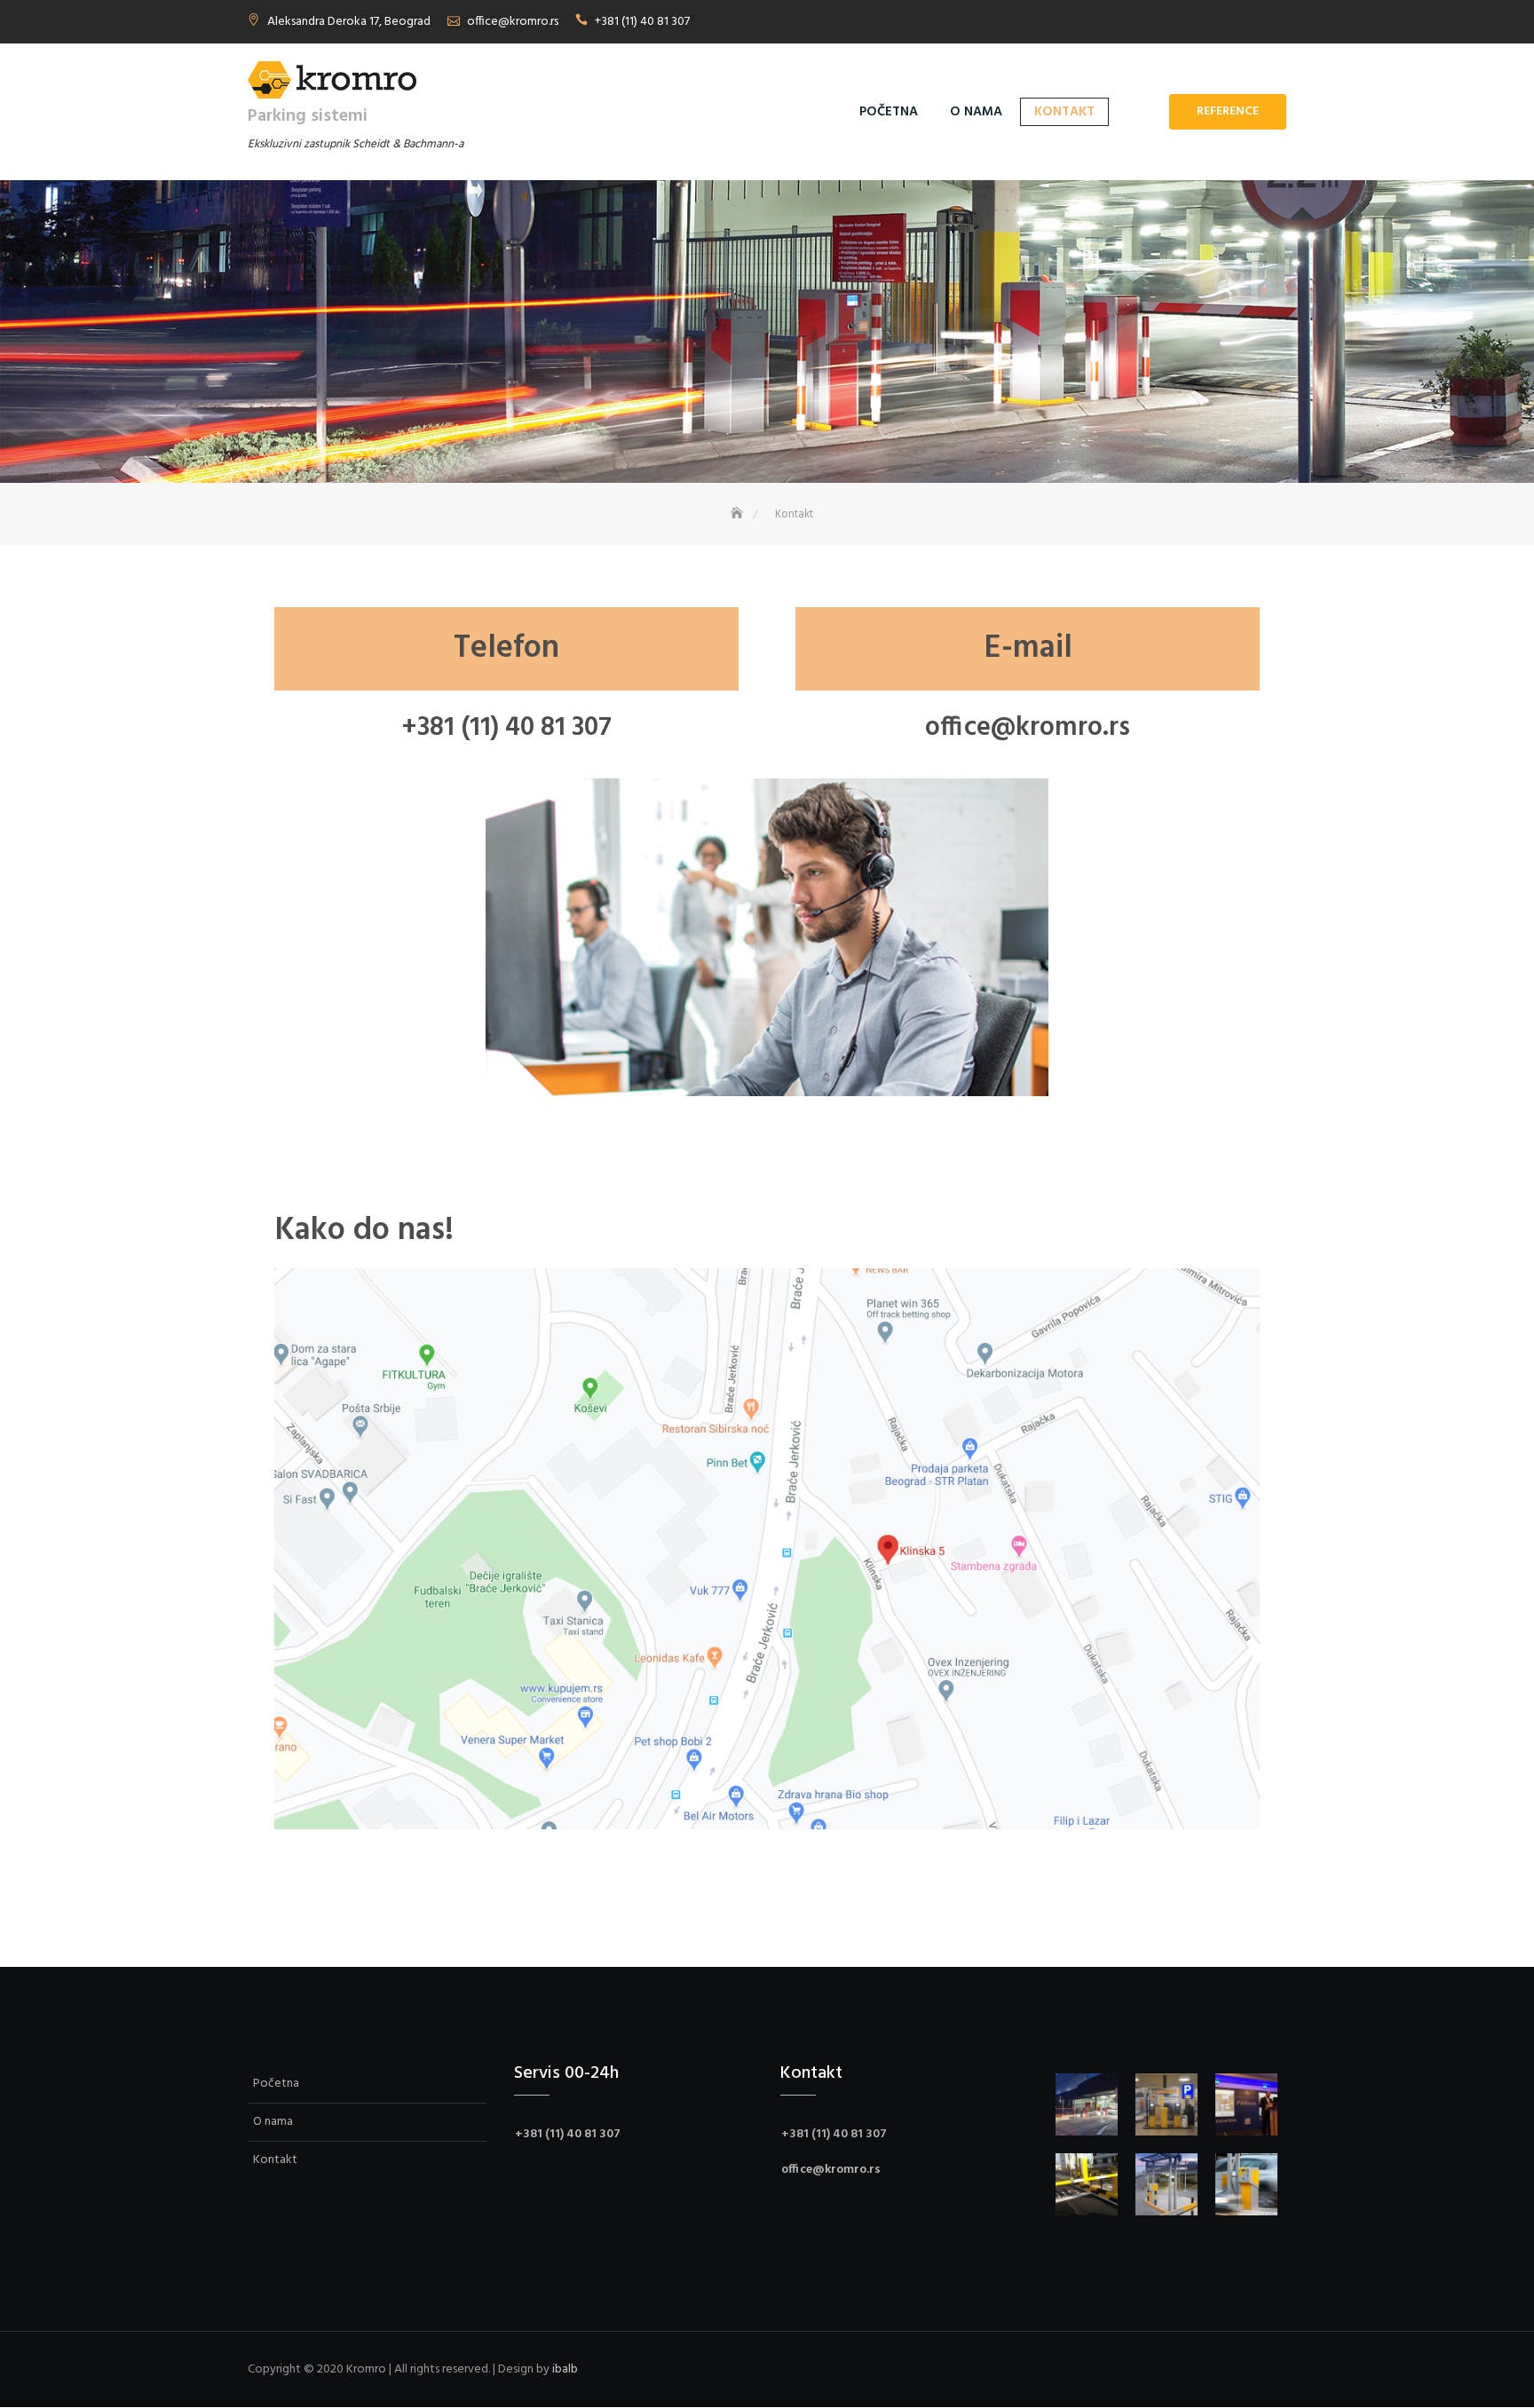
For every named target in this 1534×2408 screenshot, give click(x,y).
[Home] (739, 514)
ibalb (565, 2369)
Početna (889, 112)
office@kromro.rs (513, 22)
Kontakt (1064, 112)
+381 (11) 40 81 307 (642, 22)
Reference (1228, 111)
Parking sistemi (308, 116)
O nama (976, 112)
